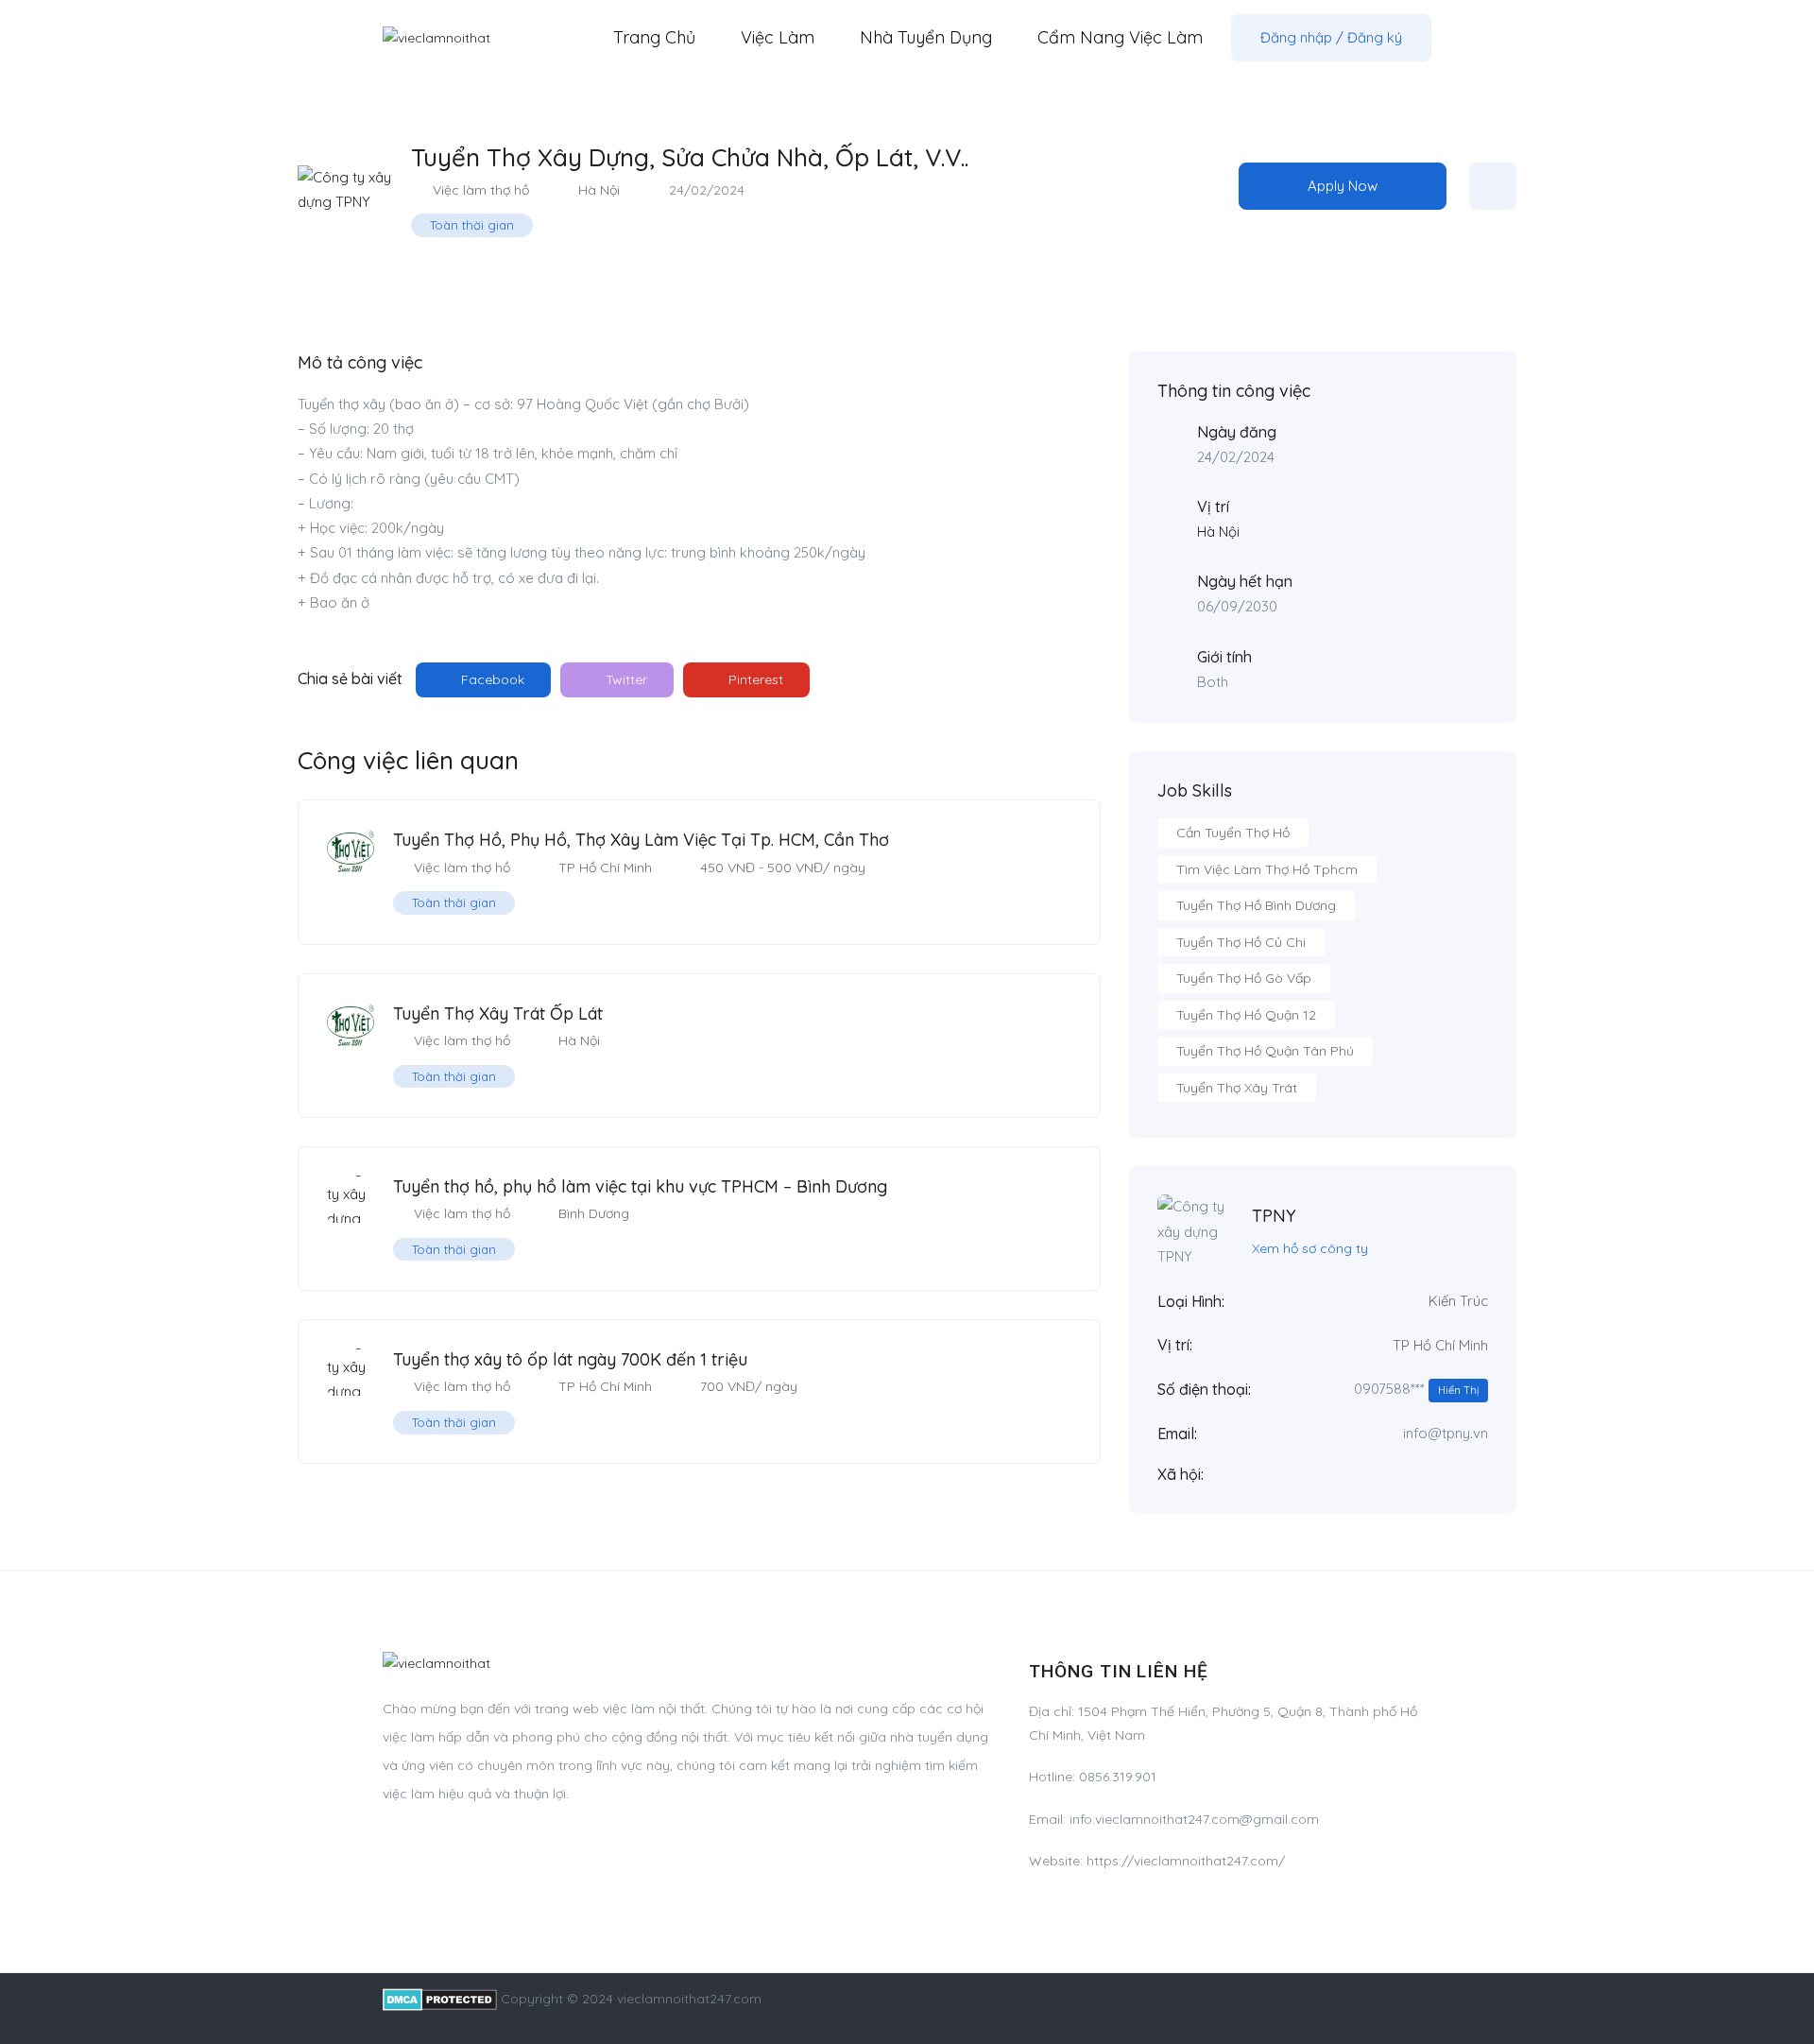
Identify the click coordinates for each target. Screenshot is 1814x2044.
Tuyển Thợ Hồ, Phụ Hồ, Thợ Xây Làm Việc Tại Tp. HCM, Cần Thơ (641, 840)
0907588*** (1416, 1389)
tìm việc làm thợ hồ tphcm (1267, 869)
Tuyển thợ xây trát (1237, 1088)
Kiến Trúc (1458, 1301)
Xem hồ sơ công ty (1310, 1248)
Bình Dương (594, 1213)
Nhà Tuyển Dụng (926, 37)
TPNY (1274, 1216)
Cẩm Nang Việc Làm (1120, 37)
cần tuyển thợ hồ (1233, 833)
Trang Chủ (654, 37)
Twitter (625, 679)
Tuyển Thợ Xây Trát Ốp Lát (498, 1013)
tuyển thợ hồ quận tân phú (1265, 1051)
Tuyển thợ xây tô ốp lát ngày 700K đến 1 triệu (570, 1359)
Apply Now (1343, 186)
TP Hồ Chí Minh (605, 867)
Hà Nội (599, 190)
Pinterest (754, 679)
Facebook (491, 679)
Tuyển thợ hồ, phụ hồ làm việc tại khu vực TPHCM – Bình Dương (640, 1186)
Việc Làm (778, 37)
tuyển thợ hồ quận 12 (1246, 1015)
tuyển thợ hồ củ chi (1241, 942)
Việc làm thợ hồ (481, 190)
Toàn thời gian (472, 225)
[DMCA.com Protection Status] (440, 1999)
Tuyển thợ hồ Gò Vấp (1244, 978)
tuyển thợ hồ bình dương (1256, 905)
